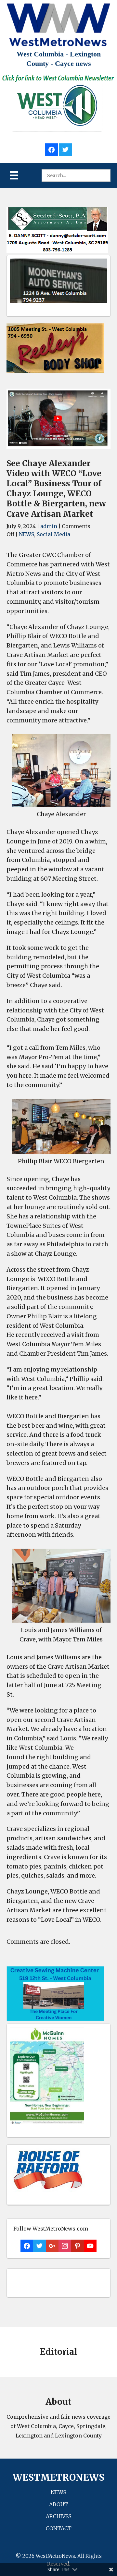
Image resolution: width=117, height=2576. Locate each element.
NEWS (26, 534)
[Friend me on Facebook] (52, 149)
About (58, 2504)
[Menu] (14, 175)
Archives (59, 2516)
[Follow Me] (65, 149)
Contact (59, 2528)
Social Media (53, 534)
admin (49, 526)
